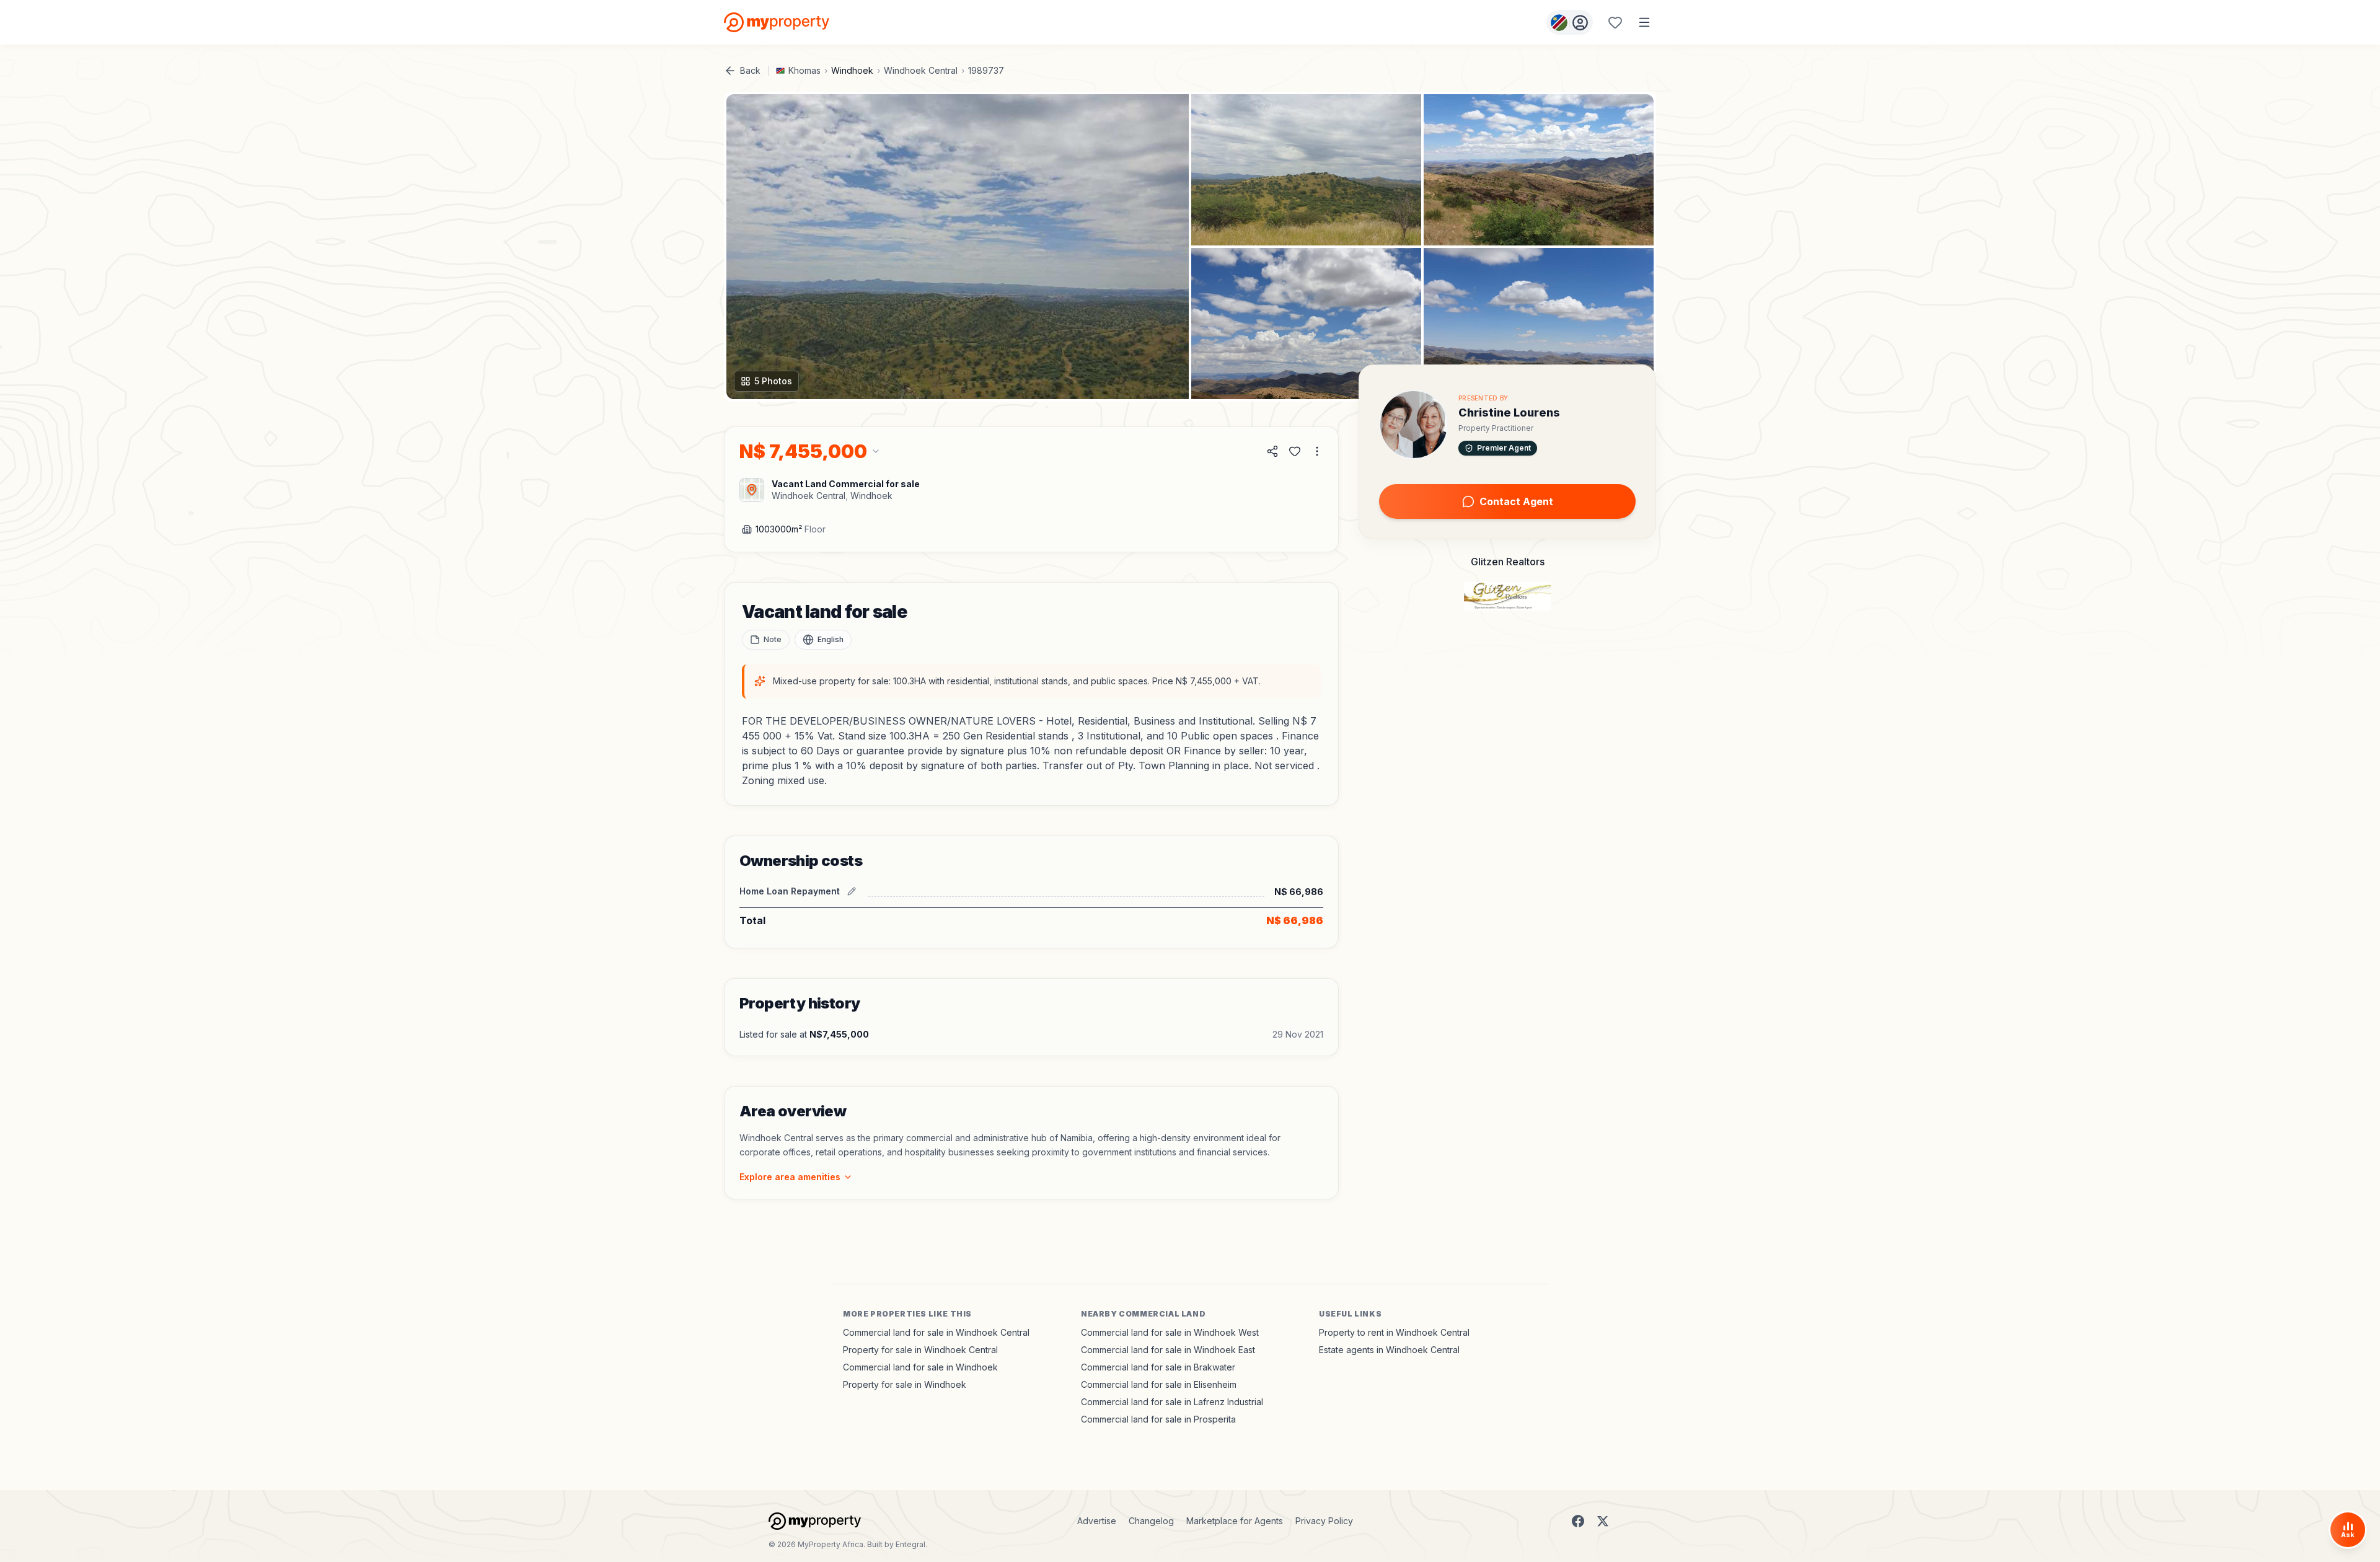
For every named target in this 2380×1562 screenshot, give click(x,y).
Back (750, 70)
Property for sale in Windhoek (905, 1384)
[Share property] (1272, 451)
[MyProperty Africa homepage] (815, 1521)
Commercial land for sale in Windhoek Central (936, 1332)
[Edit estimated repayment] (852, 891)
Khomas (804, 70)
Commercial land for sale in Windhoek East (1168, 1350)
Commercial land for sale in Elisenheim (1159, 1384)
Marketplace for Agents (1235, 1521)
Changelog (1151, 1521)
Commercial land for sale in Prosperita (1158, 1419)
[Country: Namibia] (1570, 22)
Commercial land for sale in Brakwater (1158, 1367)
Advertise (1097, 1521)
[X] (1603, 1521)
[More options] (1317, 451)
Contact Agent (1516, 501)
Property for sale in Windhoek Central (920, 1350)
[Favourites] (1615, 22)
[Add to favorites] (1295, 451)
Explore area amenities (790, 1177)
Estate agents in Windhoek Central (1389, 1350)
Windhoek (852, 70)
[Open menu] (1644, 22)
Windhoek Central (921, 70)
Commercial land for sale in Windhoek (920, 1367)
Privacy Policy (1324, 1521)
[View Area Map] (752, 490)
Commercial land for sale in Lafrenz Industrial (1172, 1402)
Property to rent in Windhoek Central (1394, 1332)
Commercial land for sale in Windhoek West (1170, 1332)
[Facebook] (1578, 1521)
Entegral (910, 1544)
